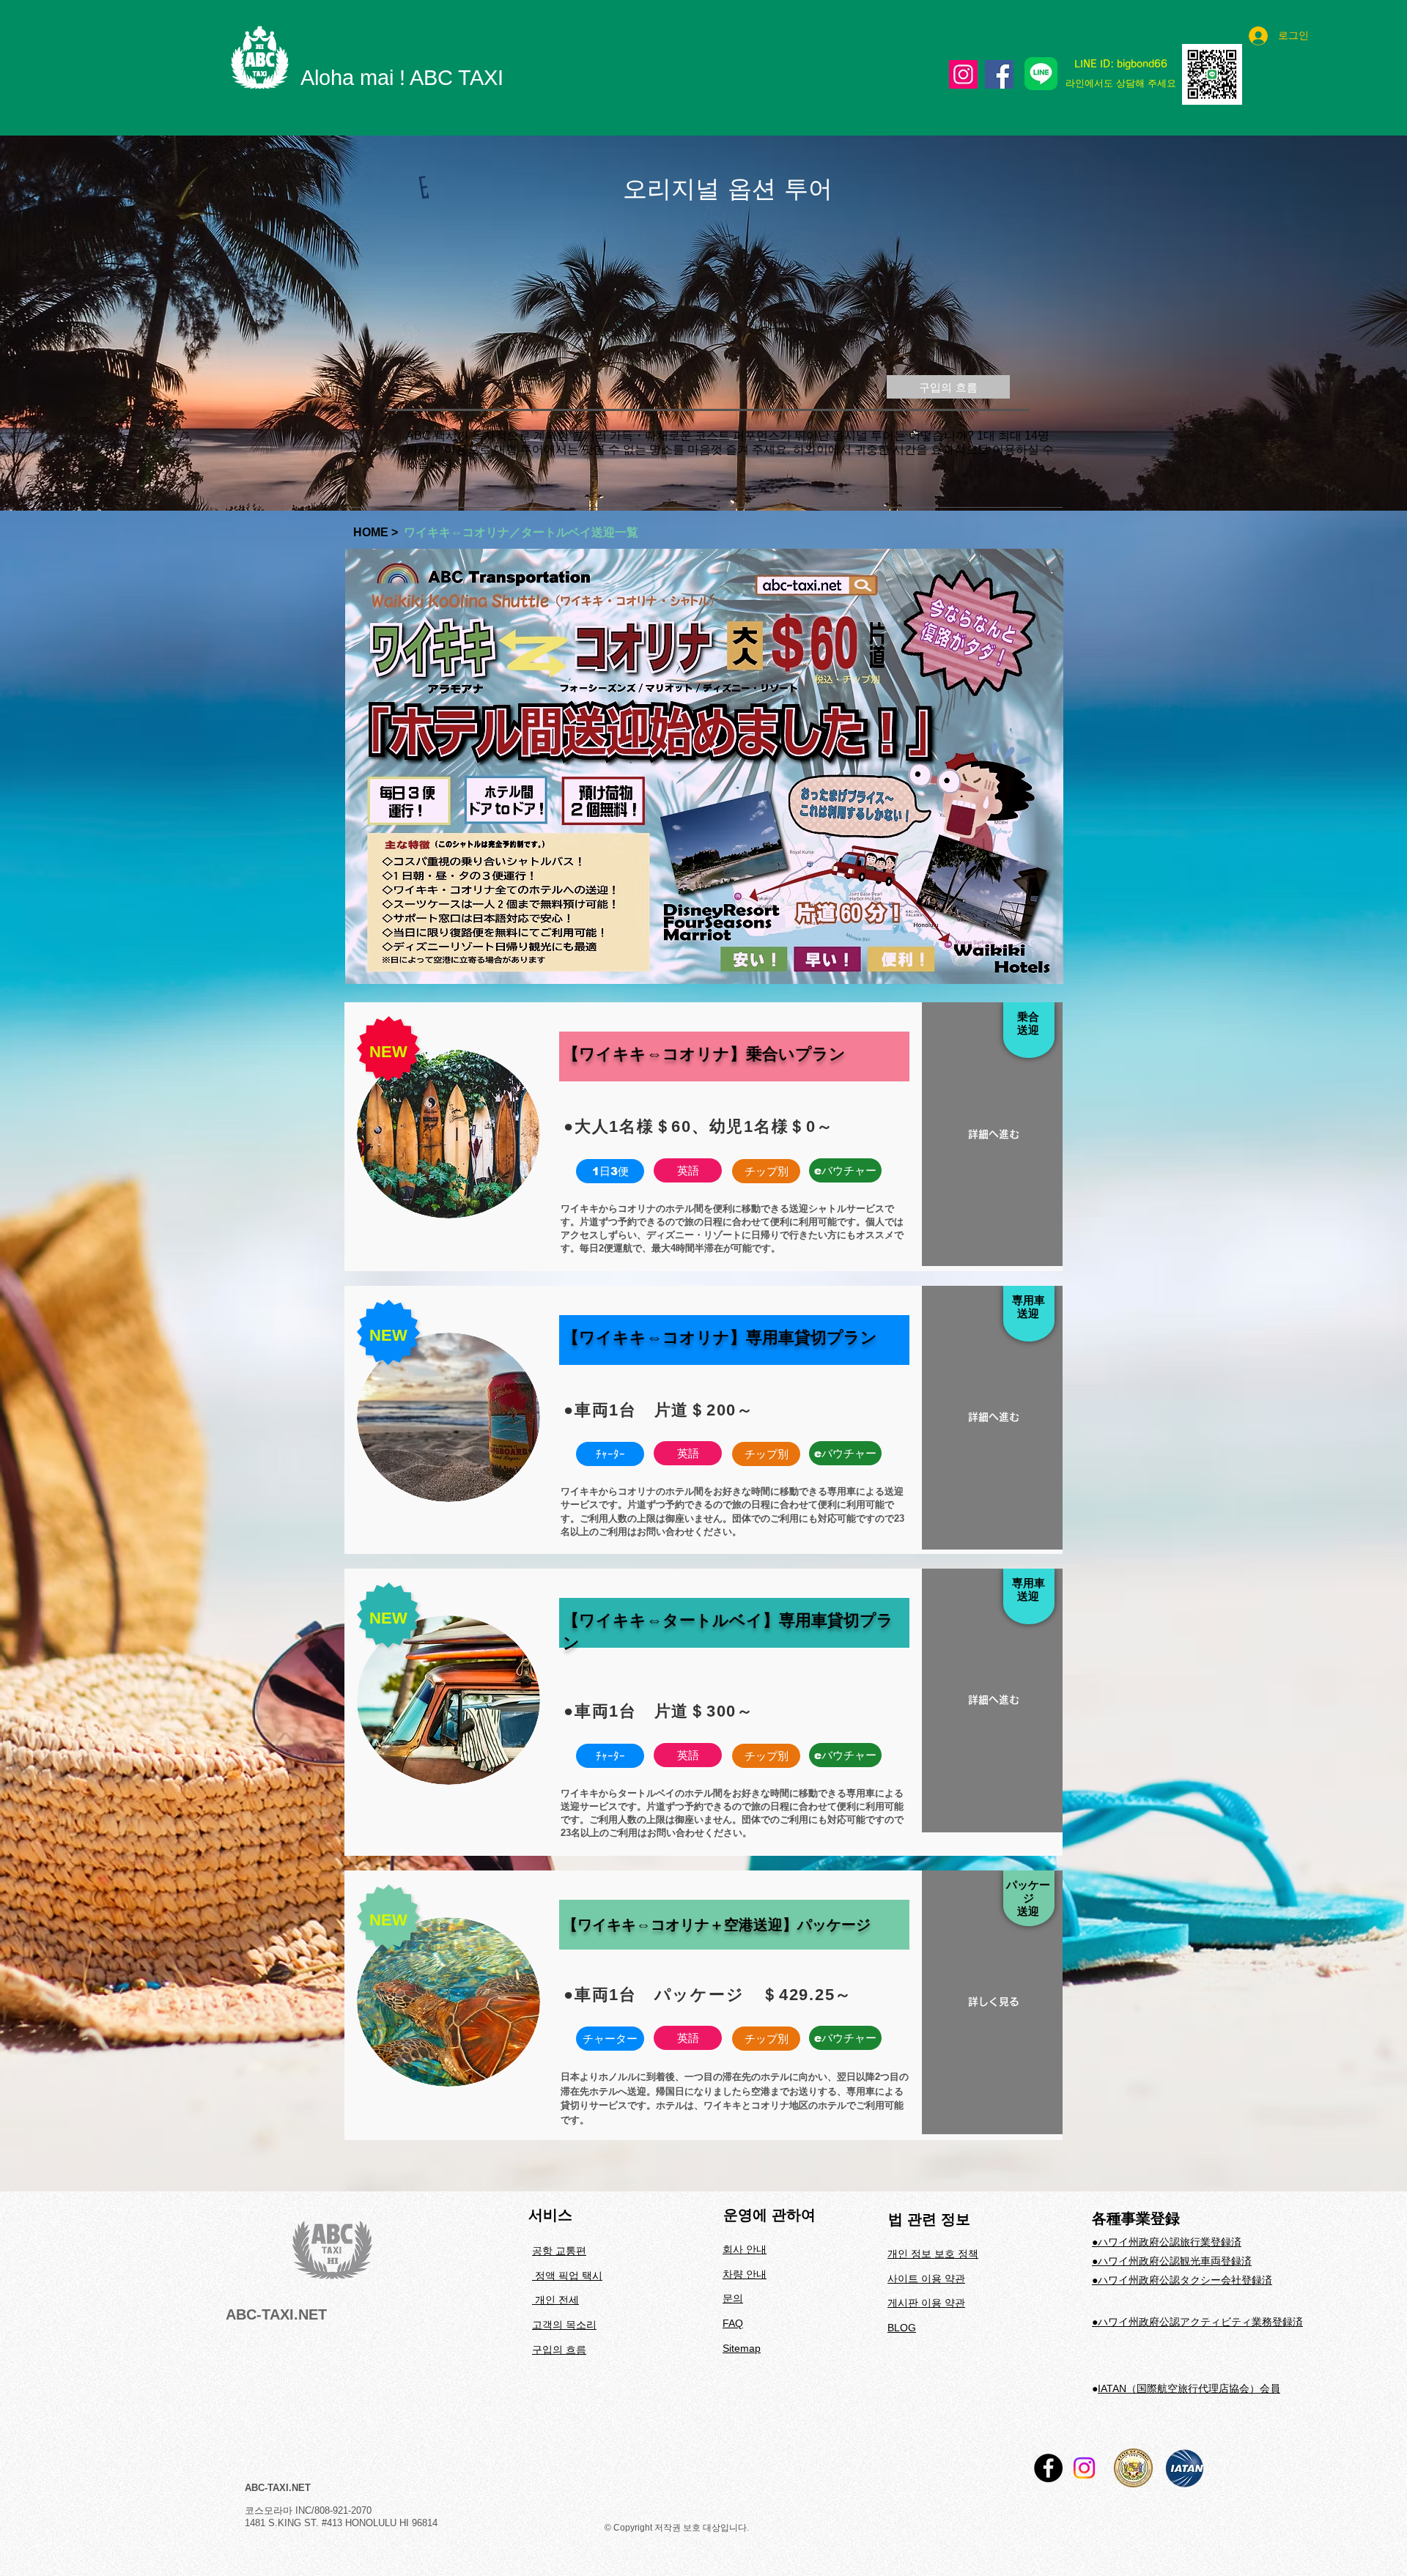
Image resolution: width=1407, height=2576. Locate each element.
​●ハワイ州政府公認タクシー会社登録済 (1182, 2280)
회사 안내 (745, 2249)
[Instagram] (963, 74)
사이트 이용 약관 (926, 2279)
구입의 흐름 (559, 2350)
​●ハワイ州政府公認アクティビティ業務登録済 (1197, 2322)
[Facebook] (999, 74)
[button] (610, 1171)
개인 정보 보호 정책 (933, 2254)
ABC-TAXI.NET (276, 2314)
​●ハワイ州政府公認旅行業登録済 (1167, 2242)
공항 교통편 (559, 2251)
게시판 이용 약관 (926, 2303)
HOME (372, 532)
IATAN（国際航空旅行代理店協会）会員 (1189, 2388)
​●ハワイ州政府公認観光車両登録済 (1172, 2261)
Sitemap (742, 2348)
